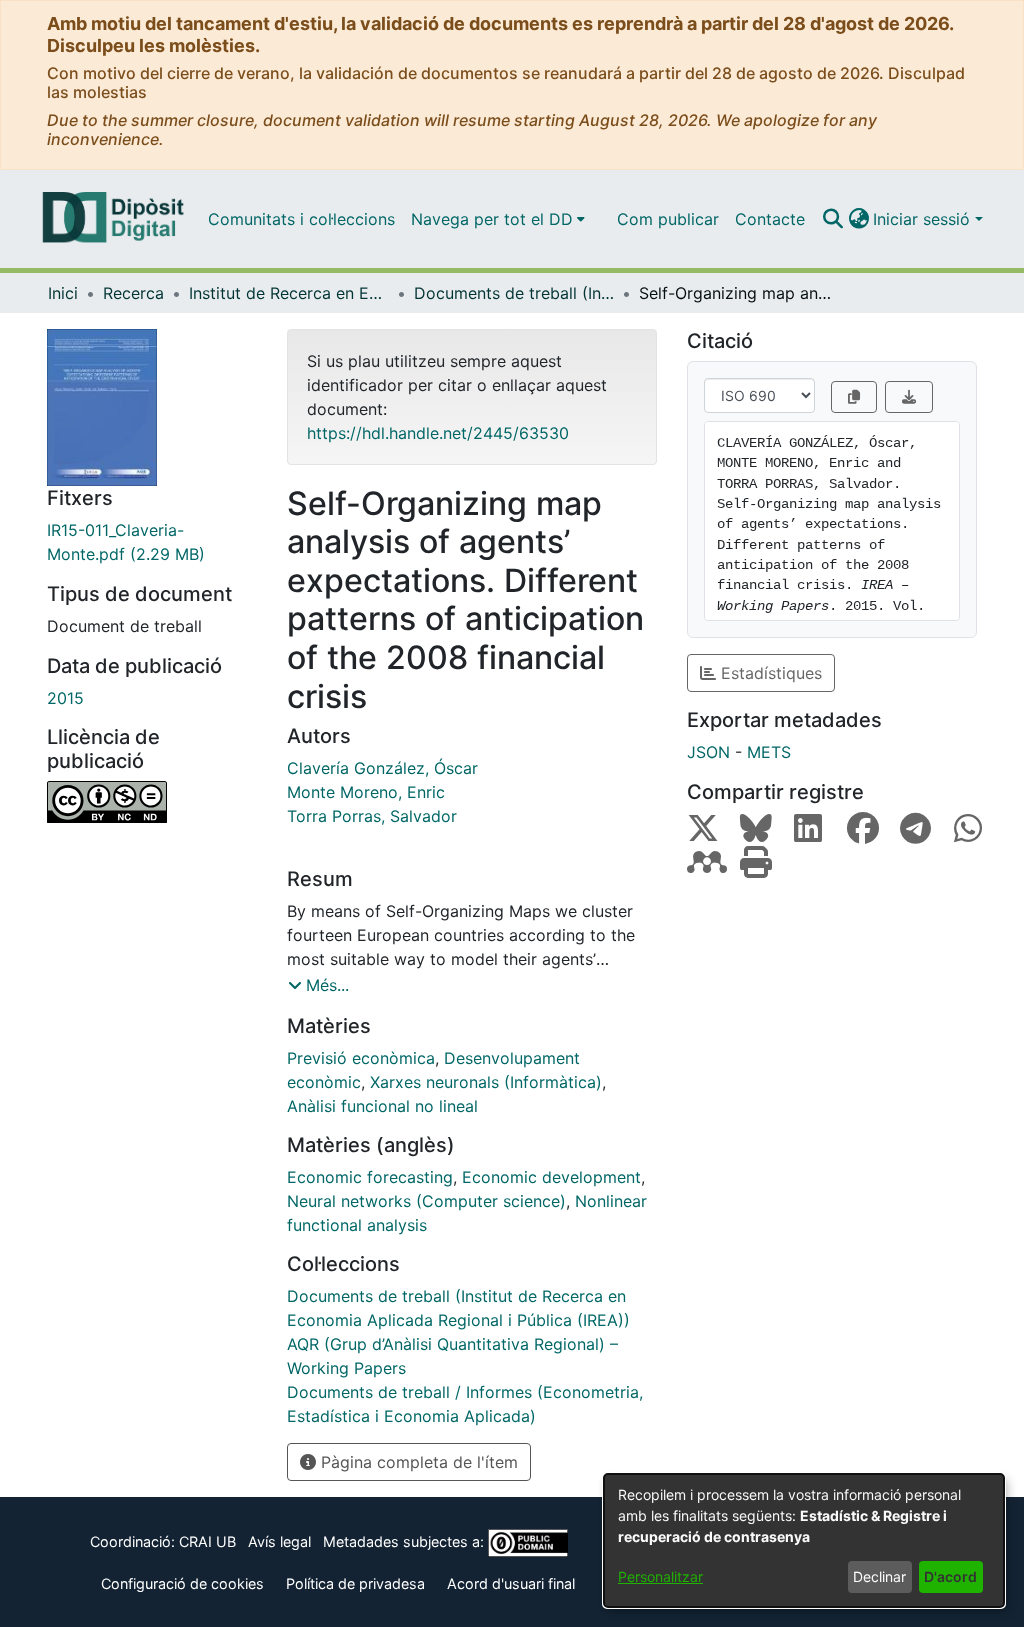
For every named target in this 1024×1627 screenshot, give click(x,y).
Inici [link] (63, 293)
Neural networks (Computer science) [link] (426, 1201)
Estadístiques (769, 673)
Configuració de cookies (182, 1583)
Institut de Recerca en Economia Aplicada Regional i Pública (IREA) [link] (289, 293)
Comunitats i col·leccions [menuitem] (301, 219)
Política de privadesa (355, 1583)
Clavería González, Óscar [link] (382, 768)
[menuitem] (498, 219)
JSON (708, 752)
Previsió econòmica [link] (361, 1058)
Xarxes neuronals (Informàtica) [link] (486, 1082)
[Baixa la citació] (909, 397)
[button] (832, 219)
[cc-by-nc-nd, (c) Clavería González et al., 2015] (152, 802)
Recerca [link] (133, 293)
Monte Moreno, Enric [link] (366, 792)
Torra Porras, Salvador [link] (372, 816)
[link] (152, 542)
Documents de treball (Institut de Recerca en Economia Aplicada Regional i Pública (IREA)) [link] (514, 293)
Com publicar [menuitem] (668, 219)
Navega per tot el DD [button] (492, 219)
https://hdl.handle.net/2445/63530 (438, 433)
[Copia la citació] (854, 397)
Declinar (879, 1576)
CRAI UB (207, 1541)
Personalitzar (660, 1576)
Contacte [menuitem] (770, 219)
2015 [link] (65, 698)
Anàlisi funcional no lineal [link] (382, 1106)
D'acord (950, 1576)
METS (769, 752)
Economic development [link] (551, 1177)
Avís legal (279, 1541)
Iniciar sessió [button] (924, 219)
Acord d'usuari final (511, 1583)
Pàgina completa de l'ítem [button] (417, 1462)
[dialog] (804, 1540)
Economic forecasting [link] (370, 1177)
